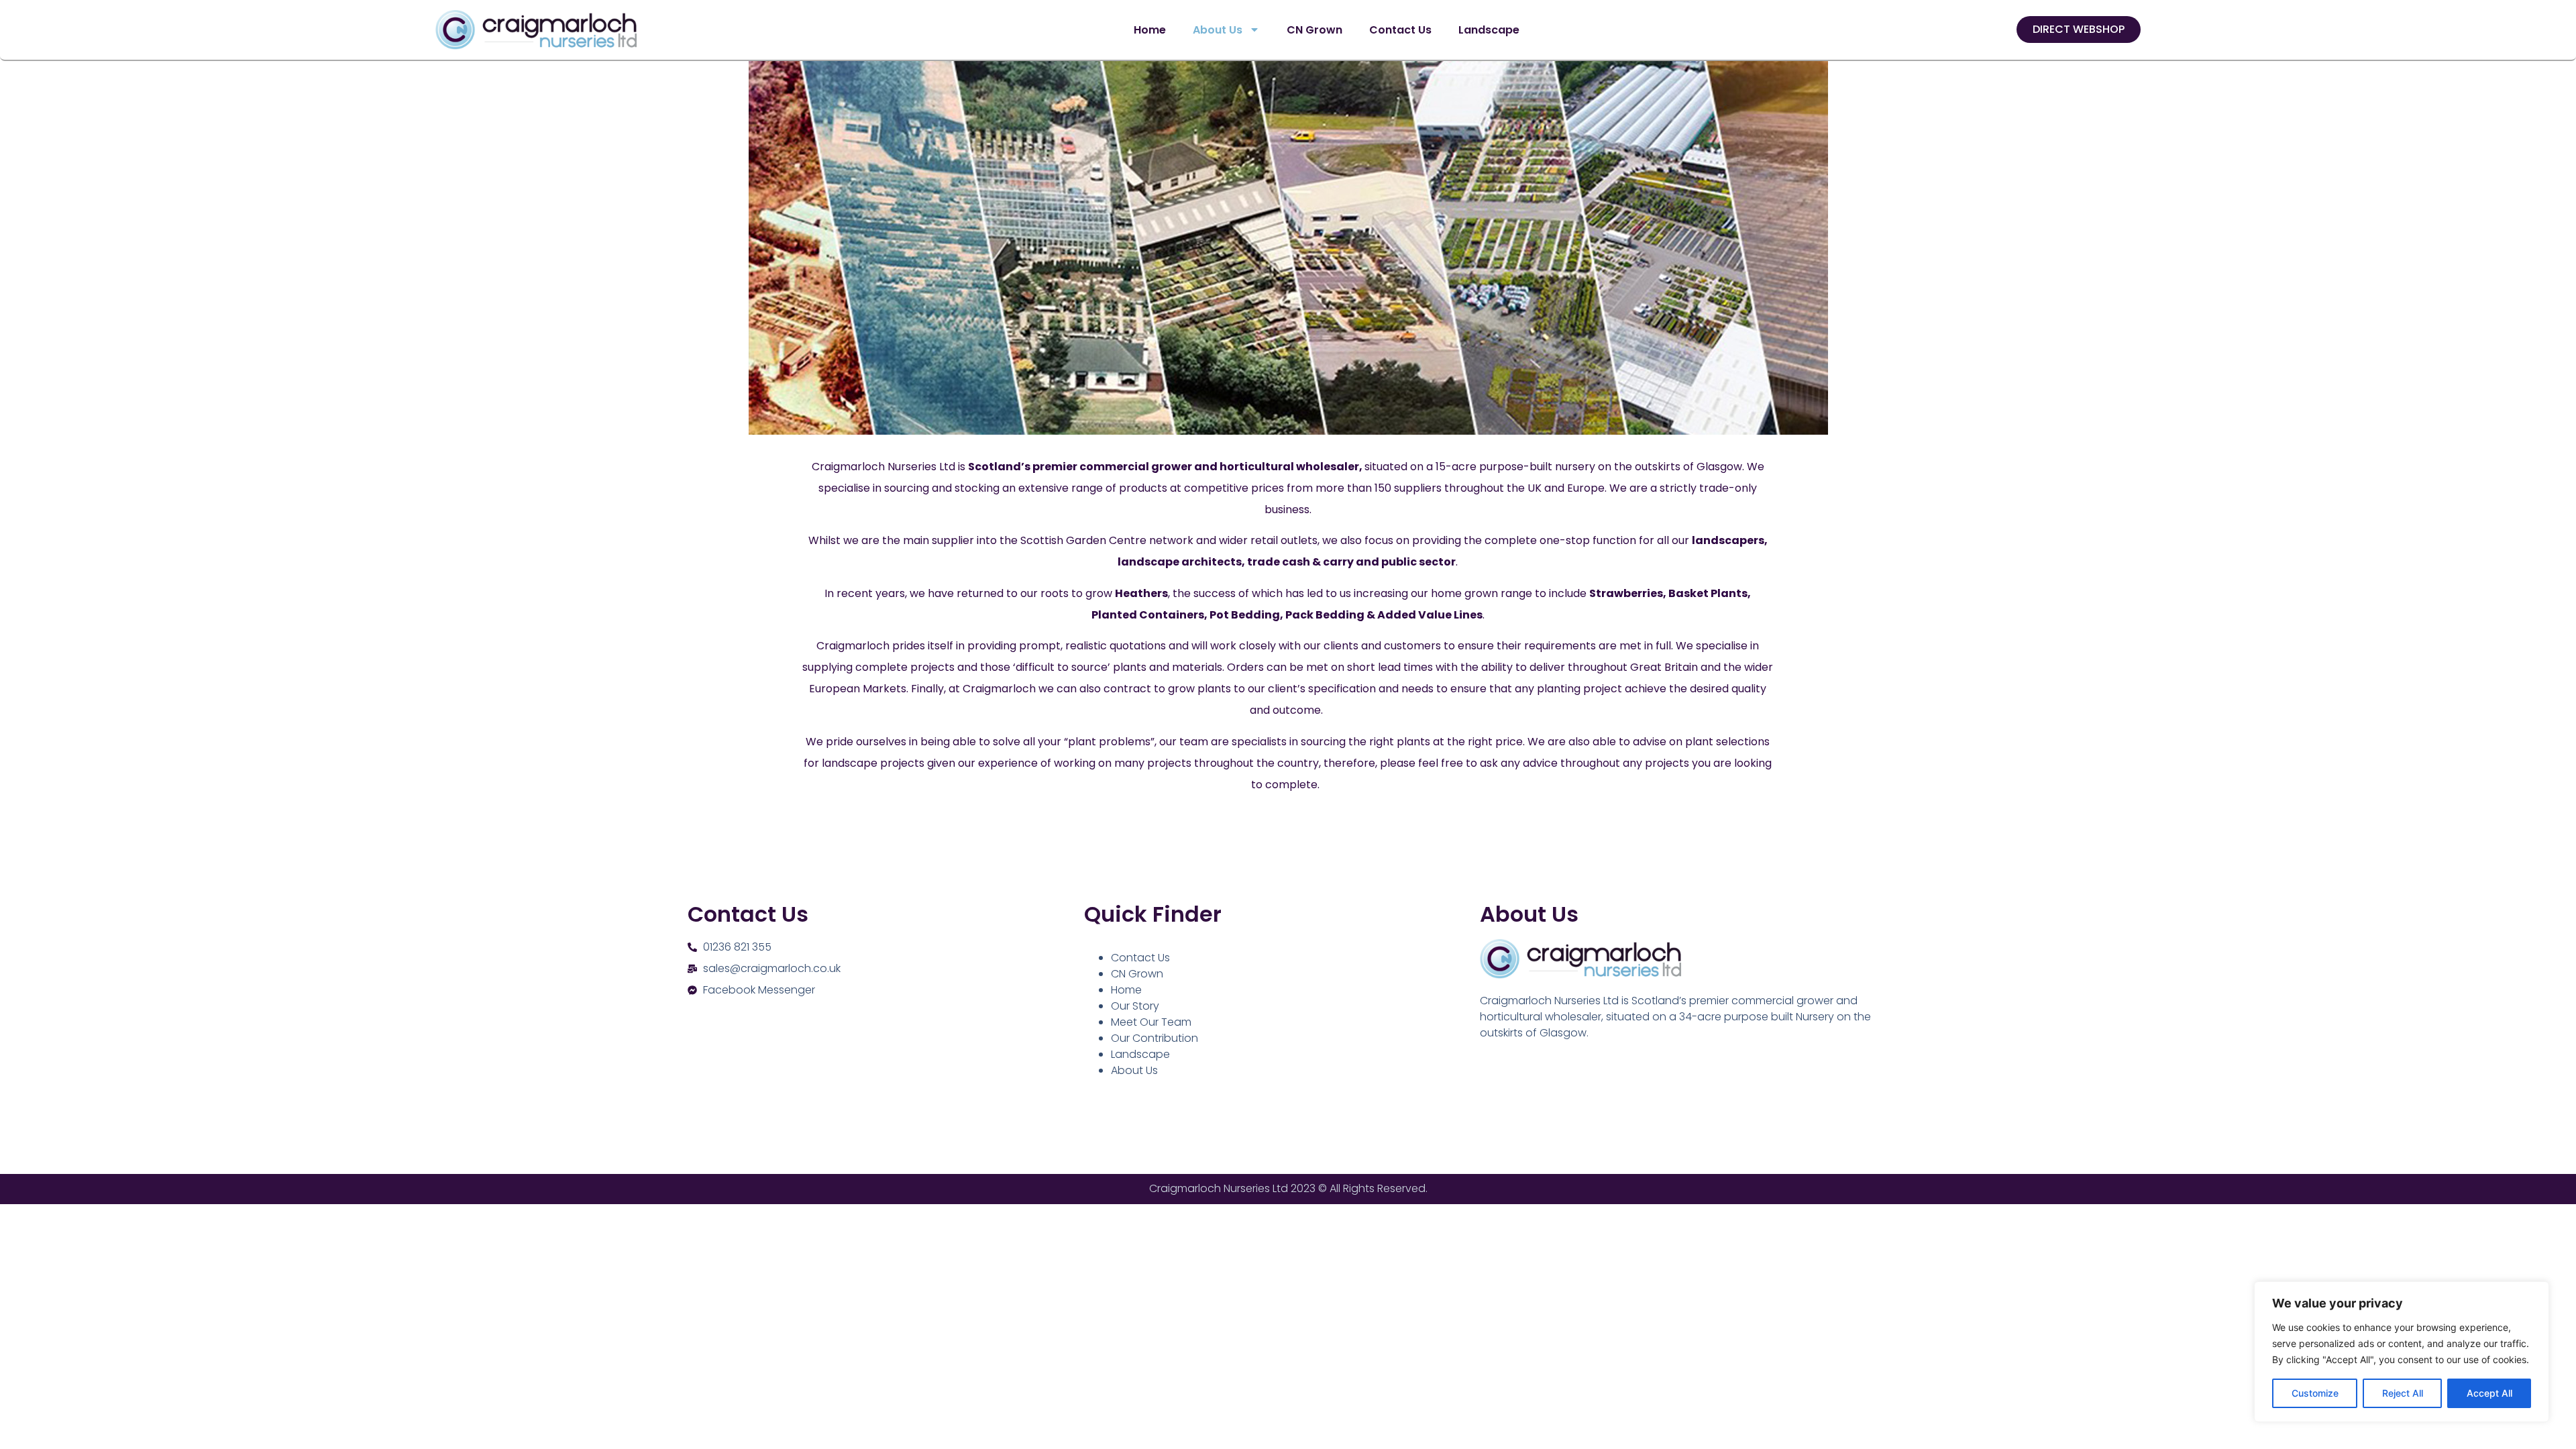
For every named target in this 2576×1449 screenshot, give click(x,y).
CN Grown (1314, 30)
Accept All (2489, 1393)
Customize (2315, 1393)
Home (1150, 30)
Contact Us (1400, 30)
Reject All (2403, 1393)
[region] (2402, 1352)
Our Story (1135, 1006)
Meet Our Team (1151, 1022)
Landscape (1489, 30)
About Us (1218, 30)
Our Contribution (1155, 1038)
